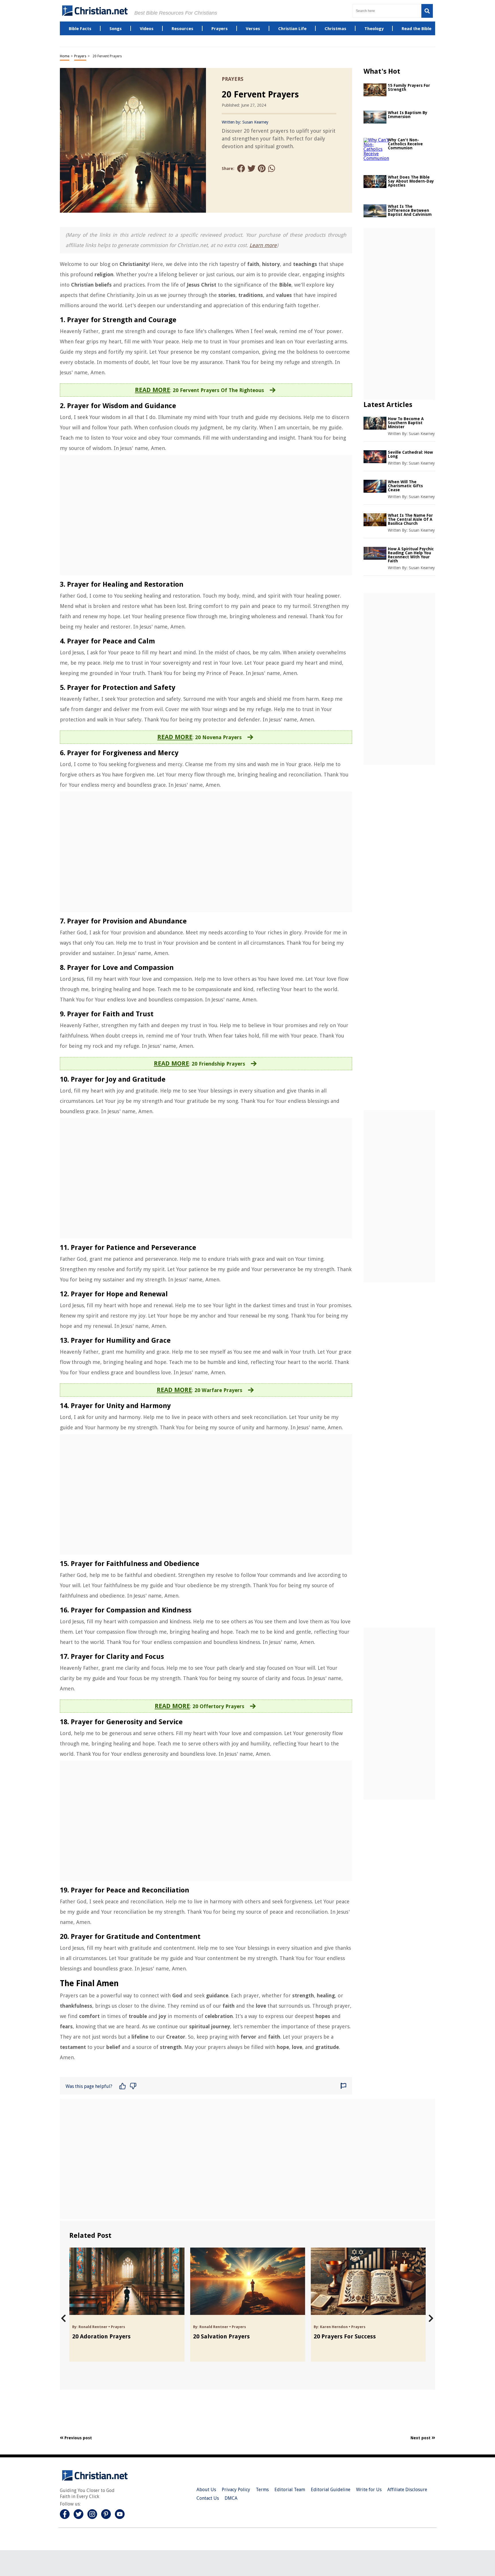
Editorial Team (290, 2490)
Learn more (263, 245)
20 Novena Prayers (218, 737)
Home (65, 56)
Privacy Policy (236, 2490)
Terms (262, 2490)
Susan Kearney (255, 122)
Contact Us (208, 2498)
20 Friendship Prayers (218, 1064)
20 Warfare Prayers (218, 1390)
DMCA (231, 2498)
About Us (206, 2490)
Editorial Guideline (331, 2490)
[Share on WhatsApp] (272, 169)
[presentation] (63, 2318)
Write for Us (369, 2490)
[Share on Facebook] (241, 169)
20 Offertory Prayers (218, 1706)
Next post (421, 2438)
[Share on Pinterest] (262, 169)
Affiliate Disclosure (407, 2490)
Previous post (78, 2438)
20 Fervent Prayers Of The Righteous (218, 390)
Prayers (80, 56)
